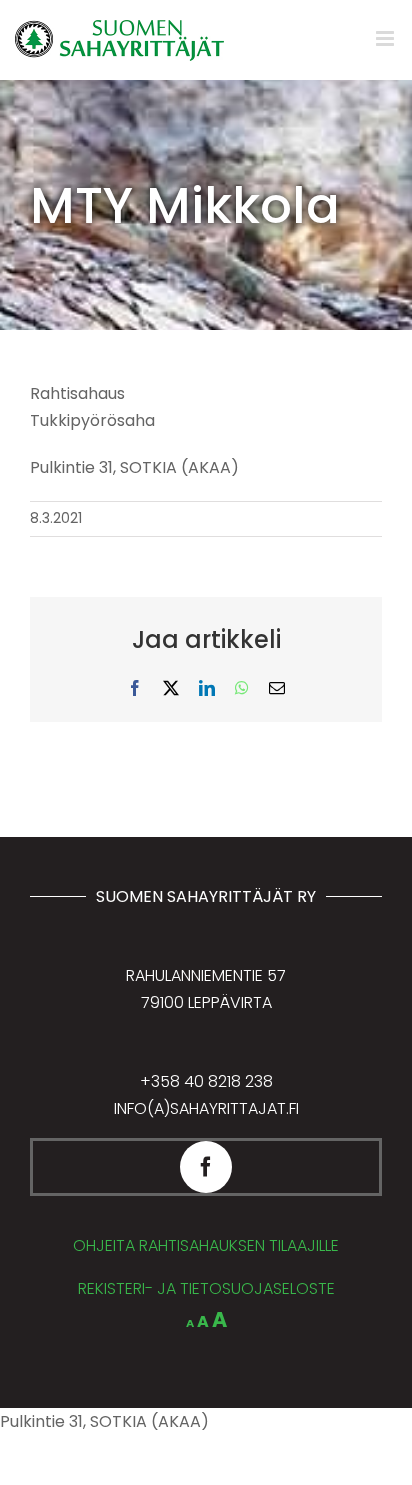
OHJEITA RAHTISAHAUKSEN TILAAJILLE (206, 1245)
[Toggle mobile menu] (386, 38)
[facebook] (206, 1167)
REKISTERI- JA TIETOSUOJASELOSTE (206, 1288)
